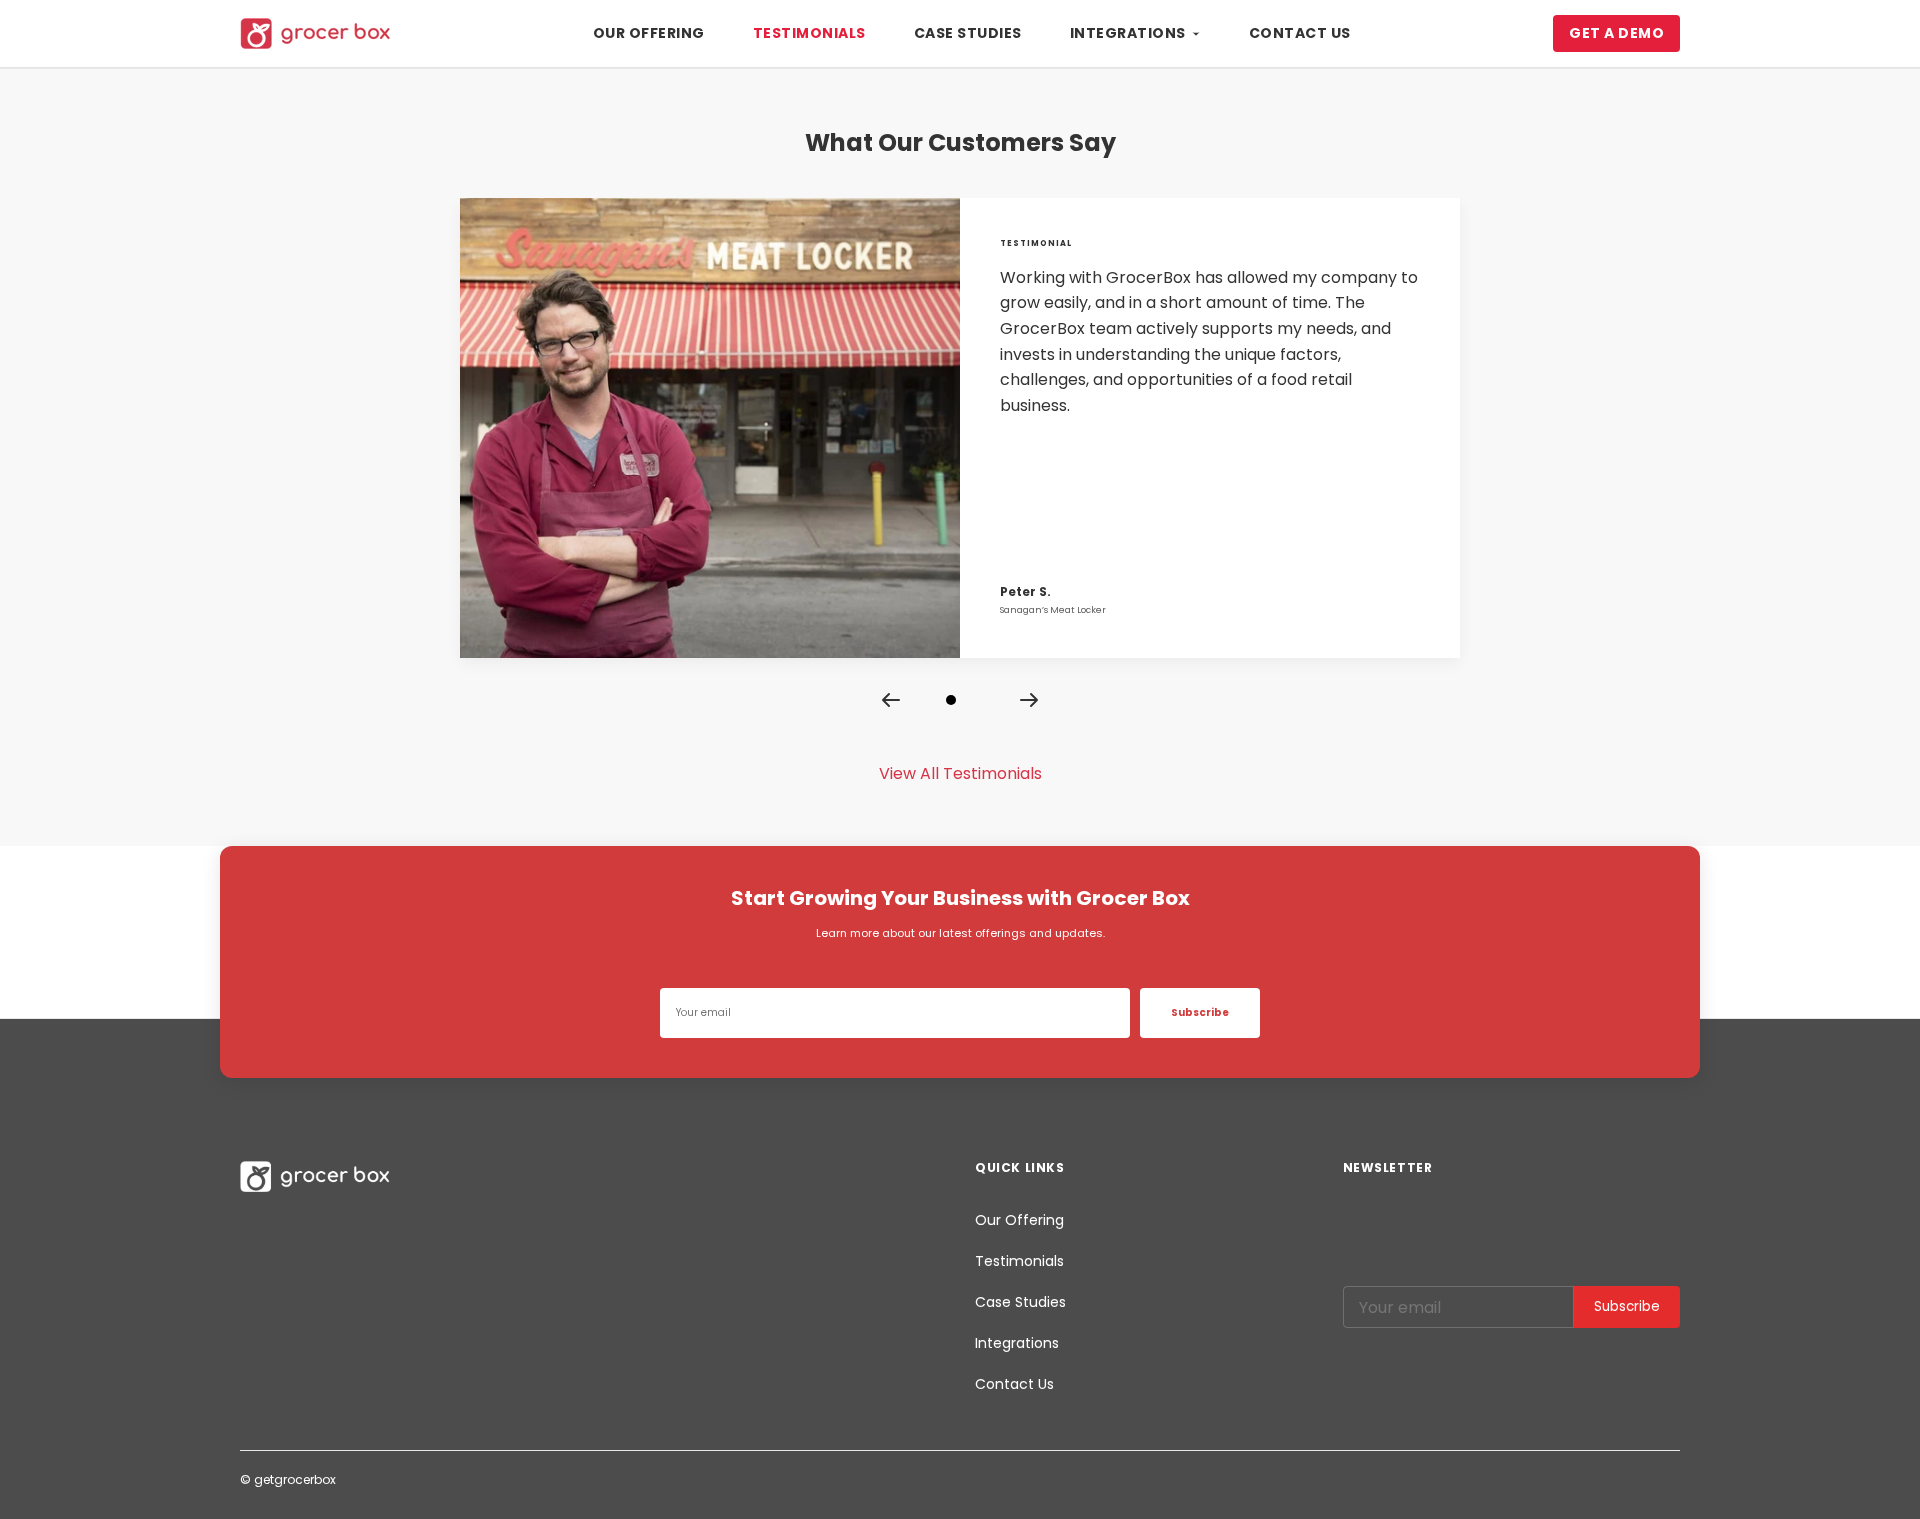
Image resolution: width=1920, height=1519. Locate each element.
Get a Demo (1616, 33)
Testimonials (809, 33)
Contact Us (1300, 33)
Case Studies (968, 33)
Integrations (1128, 33)
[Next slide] (1029, 700)
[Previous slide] (891, 700)
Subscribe (1200, 1012)
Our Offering (649, 33)
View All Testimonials (960, 773)
